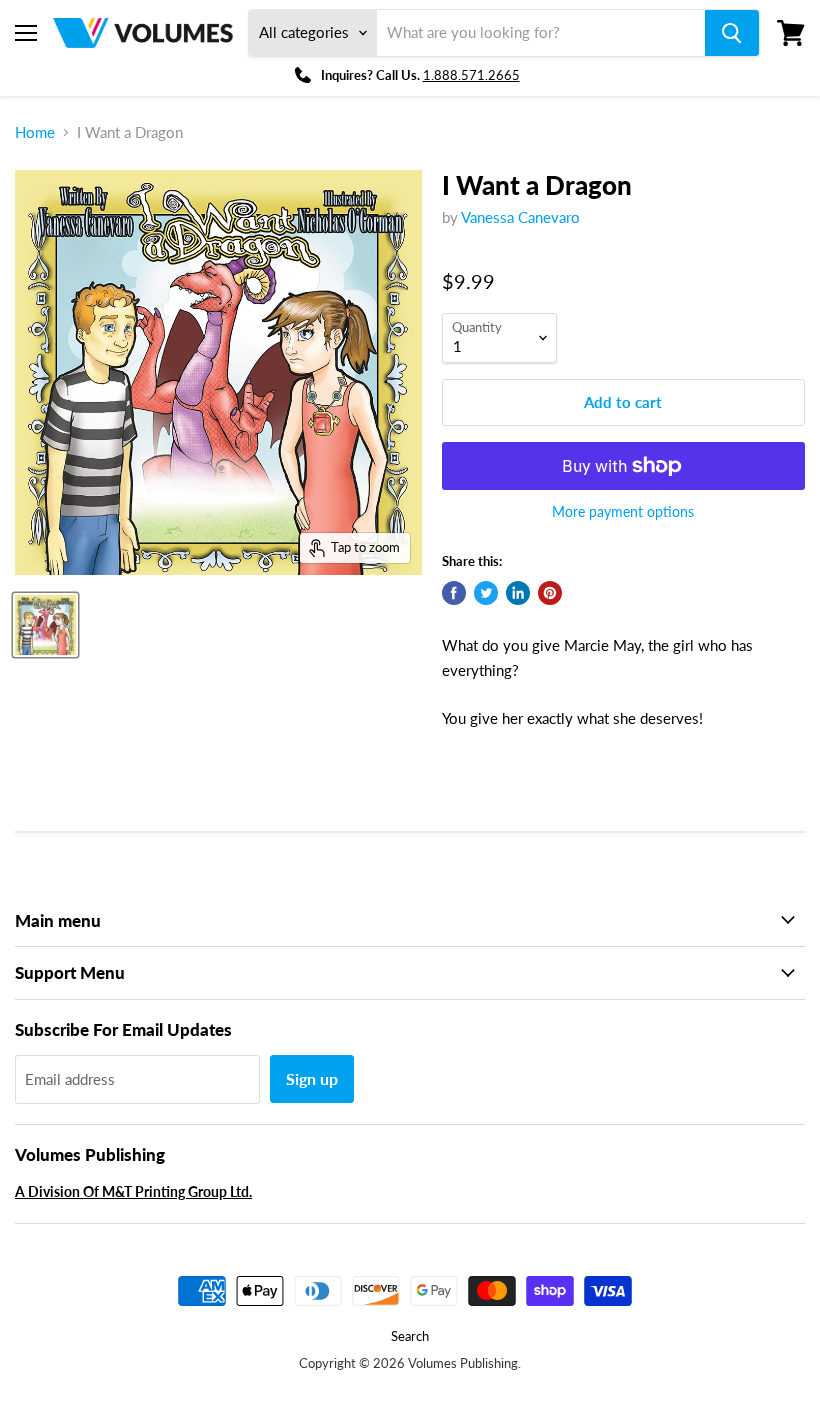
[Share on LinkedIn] (518, 593)
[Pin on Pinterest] (550, 593)
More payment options (623, 512)
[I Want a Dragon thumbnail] (45, 625)
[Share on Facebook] (454, 593)
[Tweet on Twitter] (486, 593)
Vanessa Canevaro (520, 217)
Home (35, 132)
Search (410, 1336)
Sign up (312, 1078)
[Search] (732, 33)
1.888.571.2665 (471, 75)
